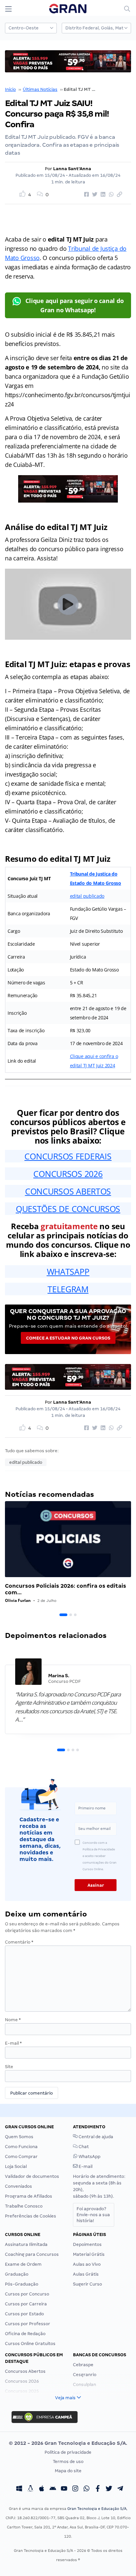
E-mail (13, 2043)
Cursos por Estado (24, 2314)
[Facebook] (98, 2489)
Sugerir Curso (87, 2284)
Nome (13, 2020)
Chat (83, 2147)
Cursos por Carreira (26, 2304)
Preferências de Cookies (31, 2216)
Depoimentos (87, 2244)
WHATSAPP (68, 1271)
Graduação (17, 2274)
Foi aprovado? (93, 2215)
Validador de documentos (32, 2176)
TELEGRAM (68, 1289)
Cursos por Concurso (27, 2294)
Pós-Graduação (22, 2284)
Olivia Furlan (18, 1600)
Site (9, 2067)
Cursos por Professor (28, 2324)
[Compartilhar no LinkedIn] (102, 195)
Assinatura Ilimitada (26, 2244)
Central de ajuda (95, 2137)
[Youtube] (64, 2489)
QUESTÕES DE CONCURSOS (68, 1209)
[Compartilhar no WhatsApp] (110, 195)
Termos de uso (68, 2462)
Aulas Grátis (86, 2274)
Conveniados (18, 2186)
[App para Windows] (19, 2489)
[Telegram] (120, 2489)
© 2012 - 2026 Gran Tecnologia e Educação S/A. (68, 2443)
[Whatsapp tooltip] (86, 2489)
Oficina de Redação (25, 2334)
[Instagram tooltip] (75, 2489)
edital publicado (87, 896)
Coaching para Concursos (32, 2254)
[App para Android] (53, 2489)
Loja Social (16, 2166)
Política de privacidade (68, 2452)
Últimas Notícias (40, 89)
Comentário (19, 1942)
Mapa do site (68, 2471)
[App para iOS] (42, 2489)
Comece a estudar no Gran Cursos (68, 1338)
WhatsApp (89, 2157)
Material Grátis (89, 2254)
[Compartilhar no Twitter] (94, 195)
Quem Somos (19, 2137)
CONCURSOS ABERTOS (68, 1191)
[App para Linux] (30, 2489)
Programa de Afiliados (29, 2196)
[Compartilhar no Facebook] (85, 195)
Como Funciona (21, 2147)
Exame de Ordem (23, 2264)
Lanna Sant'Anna (72, 169)
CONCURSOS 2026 (68, 1174)
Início (10, 89)
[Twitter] (109, 2489)
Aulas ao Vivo (87, 2264)
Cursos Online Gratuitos (30, 2344)
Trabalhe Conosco (24, 2206)
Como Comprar (21, 2157)
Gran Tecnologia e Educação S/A (97, 2509)
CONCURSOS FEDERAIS (68, 1156)
